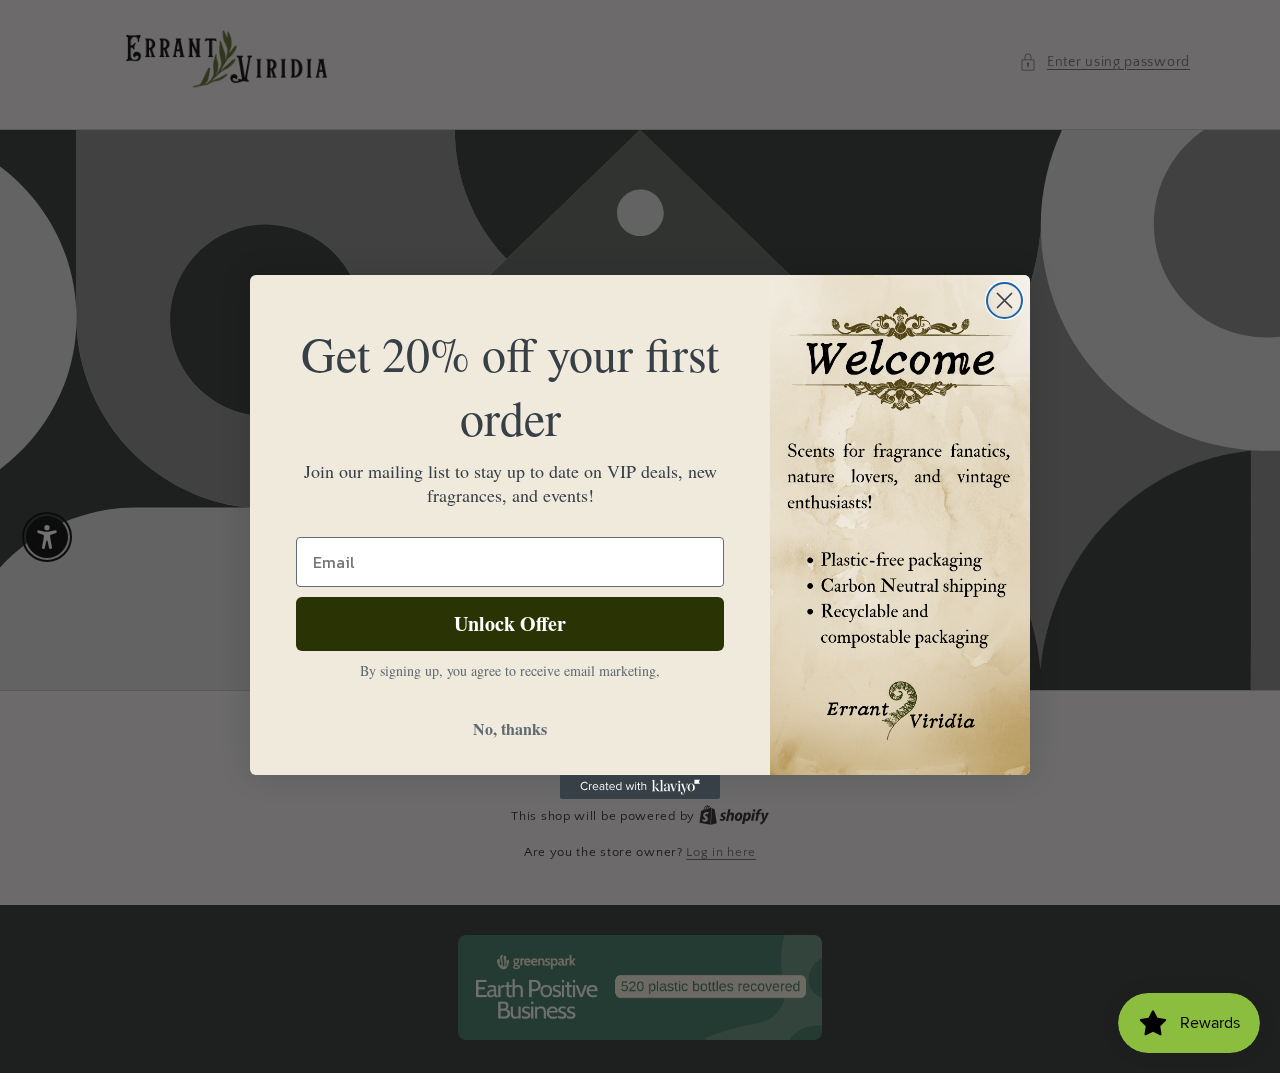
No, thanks (510, 728)
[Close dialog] (1004, 300)
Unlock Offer (510, 623)
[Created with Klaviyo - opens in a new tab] (640, 787)
